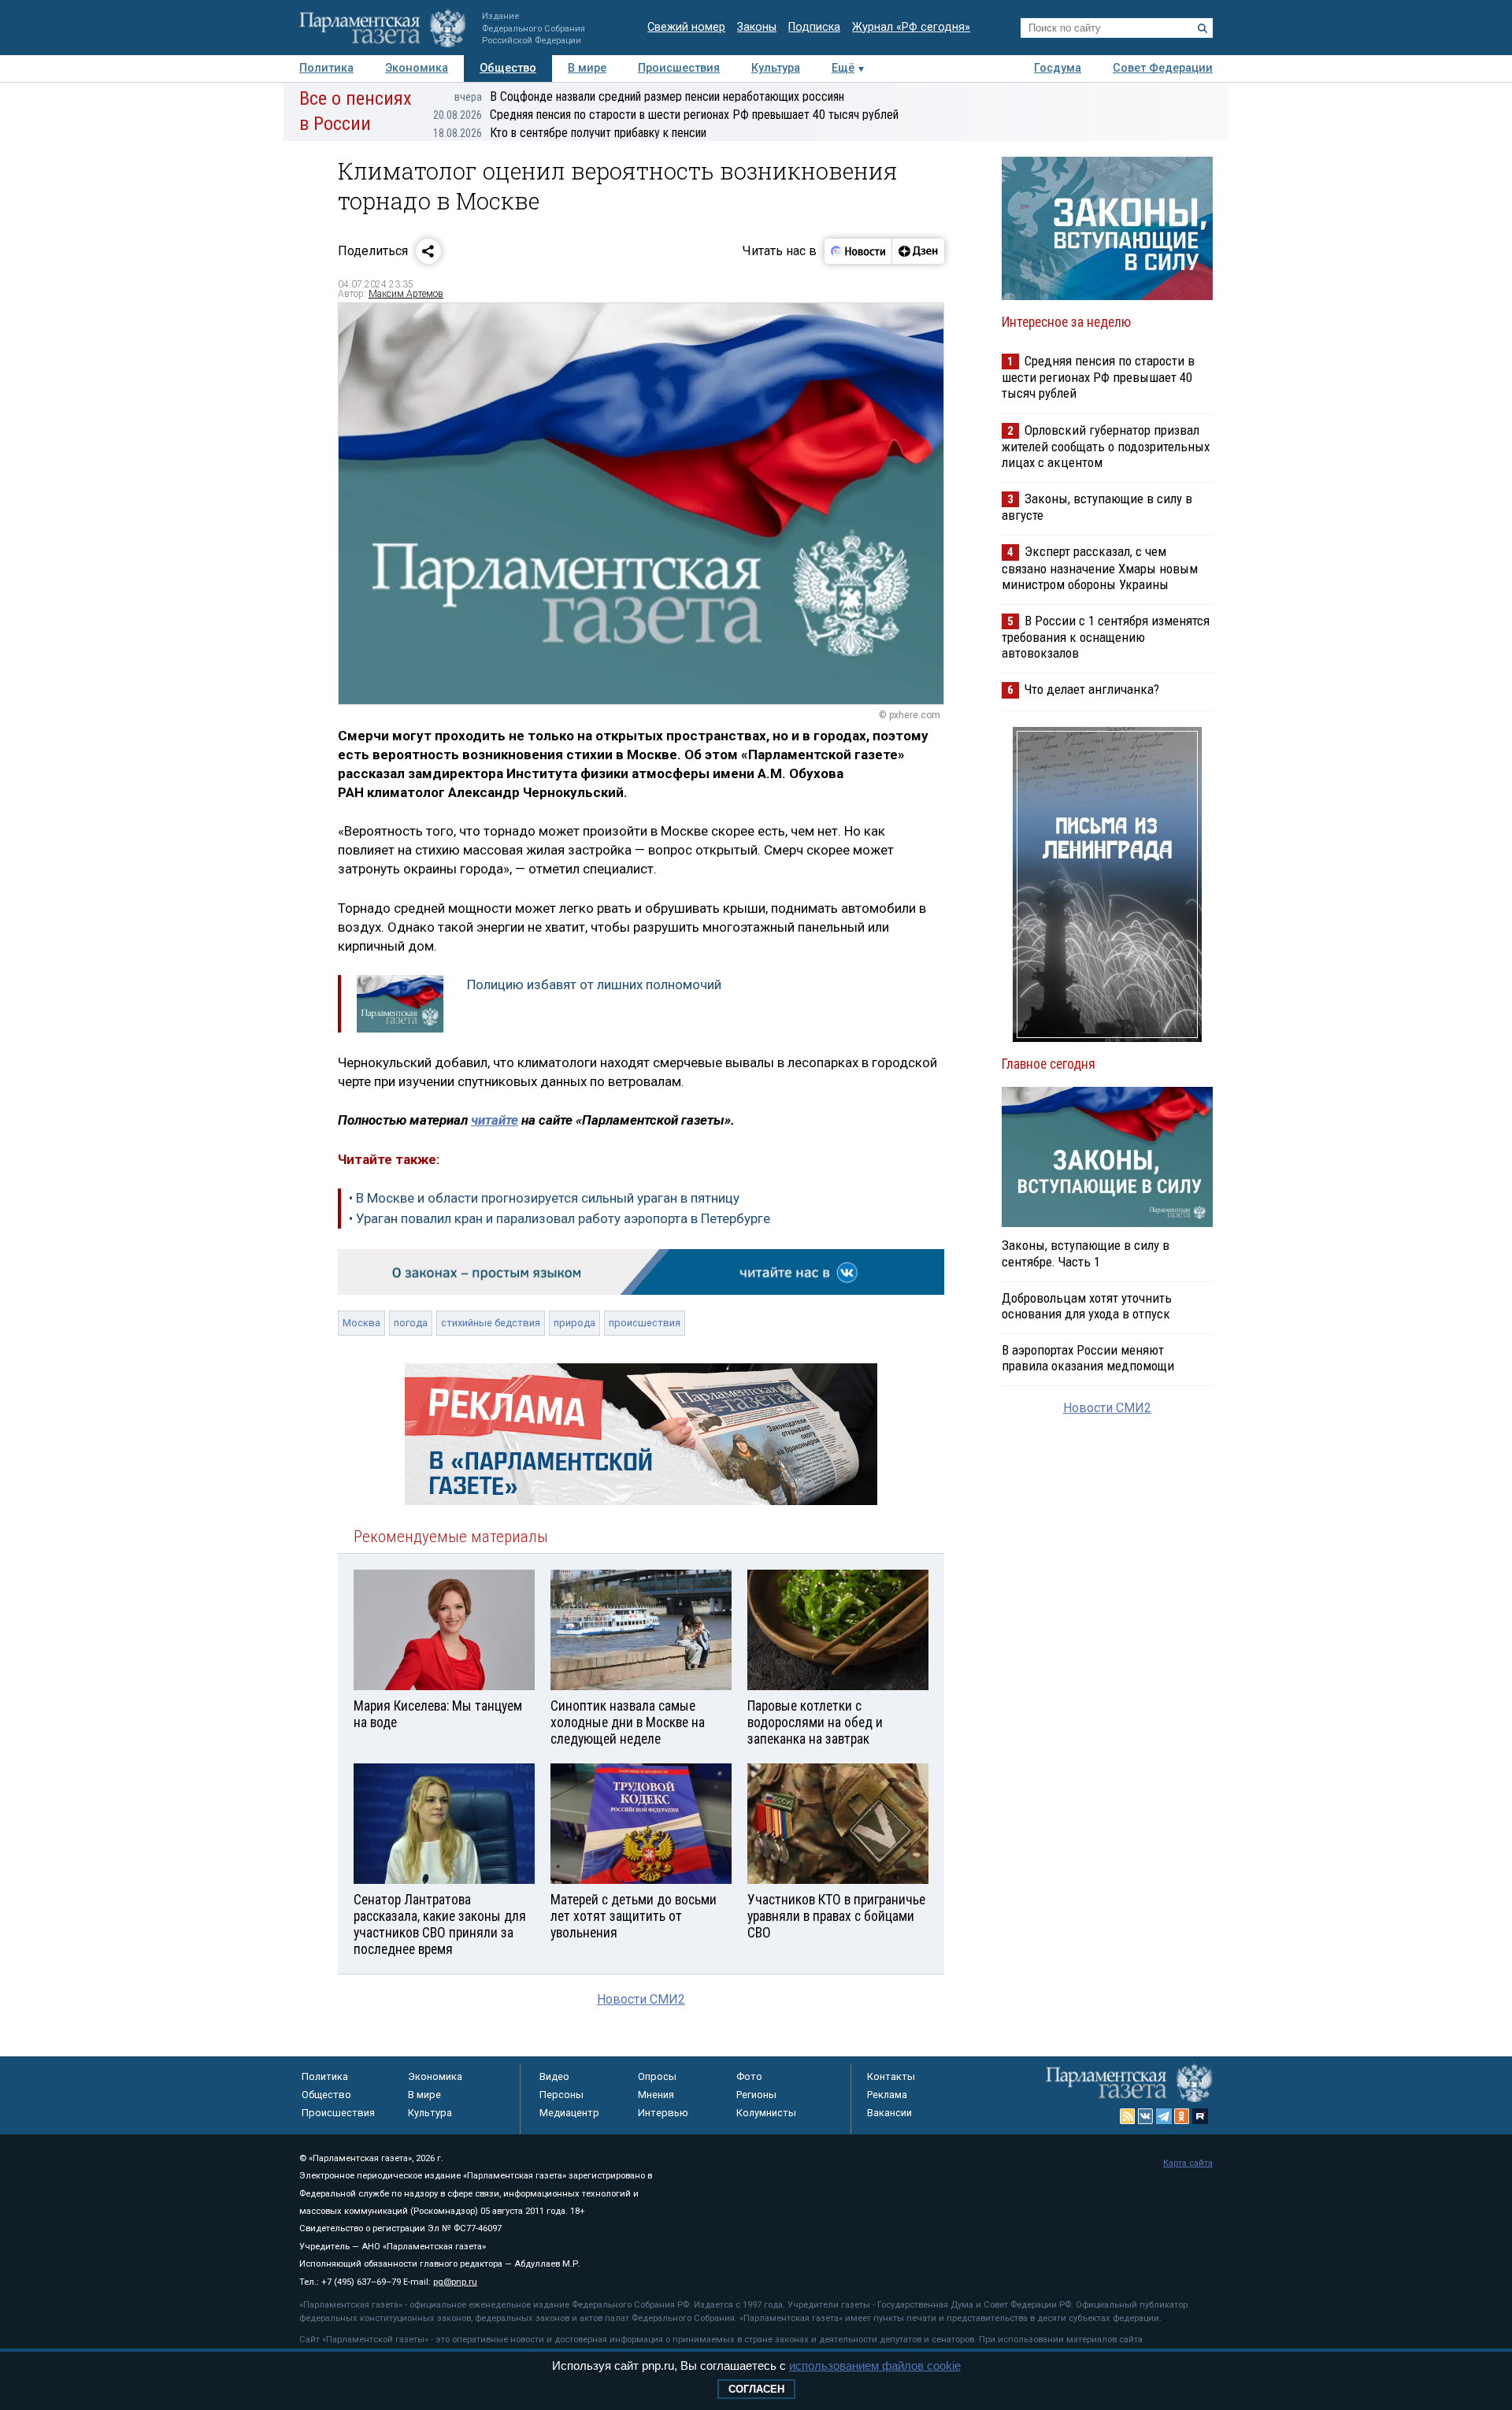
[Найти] (1203, 28)
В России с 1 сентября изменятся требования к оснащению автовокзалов (1106, 637)
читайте (495, 1120)
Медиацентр (569, 2113)
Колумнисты (766, 2113)
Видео (554, 2076)
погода (411, 1323)
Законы (757, 27)
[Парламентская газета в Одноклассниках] (1182, 2116)
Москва (361, 1323)
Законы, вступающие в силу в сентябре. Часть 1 (1086, 1253)
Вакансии (889, 2113)
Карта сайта (1188, 2163)
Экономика (417, 68)
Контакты (891, 2076)
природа (574, 1323)
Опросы (657, 2076)
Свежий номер (686, 27)
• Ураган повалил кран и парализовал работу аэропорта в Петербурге (560, 1218)
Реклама (887, 2095)
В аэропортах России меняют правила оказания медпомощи (1088, 1358)
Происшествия (679, 68)
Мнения (656, 2095)
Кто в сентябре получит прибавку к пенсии (570, 133)
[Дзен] (918, 251)
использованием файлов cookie (875, 2366)
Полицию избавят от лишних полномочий (594, 984)
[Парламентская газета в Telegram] (1164, 2116)
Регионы (756, 2095)
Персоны (561, 2095)
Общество (508, 68)
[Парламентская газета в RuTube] (1200, 2116)
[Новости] (858, 251)
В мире (587, 68)
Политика (326, 68)
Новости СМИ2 (641, 1999)
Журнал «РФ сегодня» (911, 27)
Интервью (663, 2113)
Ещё (843, 68)
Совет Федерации (1163, 68)
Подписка (814, 27)
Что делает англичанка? (1092, 689)
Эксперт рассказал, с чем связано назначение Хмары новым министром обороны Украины (1100, 567)
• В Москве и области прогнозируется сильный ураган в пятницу (544, 1198)
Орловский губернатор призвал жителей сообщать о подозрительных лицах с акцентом (1106, 446)
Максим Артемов (406, 294)
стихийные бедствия (491, 1323)
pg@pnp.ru (455, 2282)
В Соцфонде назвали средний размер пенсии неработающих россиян (649, 96)
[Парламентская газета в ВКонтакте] (1146, 2116)
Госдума (1058, 68)
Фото (749, 2076)
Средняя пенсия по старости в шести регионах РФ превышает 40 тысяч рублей (666, 115)
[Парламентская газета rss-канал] (1128, 2116)
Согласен (756, 2389)
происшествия (645, 1323)
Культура (776, 68)
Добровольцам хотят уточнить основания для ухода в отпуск (1087, 1306)
